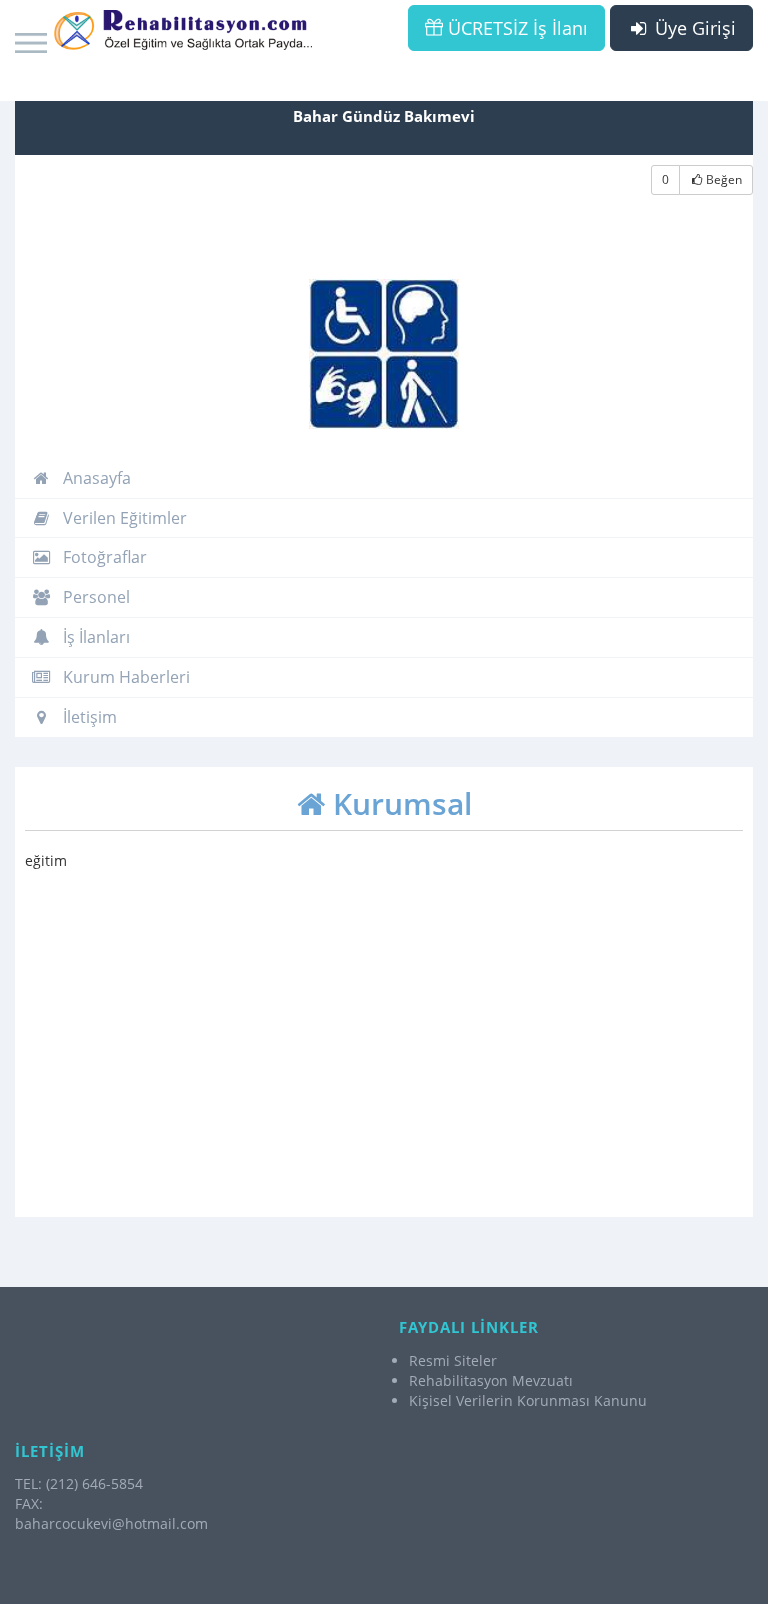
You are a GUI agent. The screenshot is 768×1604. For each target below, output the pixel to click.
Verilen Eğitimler (123, 518)
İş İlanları (94, 637)
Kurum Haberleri (124, 677)
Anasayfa (95, 478)
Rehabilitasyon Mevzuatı (491, 1380)
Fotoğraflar (103, 557)
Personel (94, 597)
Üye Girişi (693, 28)
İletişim (88, 717)
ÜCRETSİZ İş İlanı (515, 28)
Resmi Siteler (453, 1360)
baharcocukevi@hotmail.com (111, 1523)
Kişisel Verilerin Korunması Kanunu (528, 1400)
